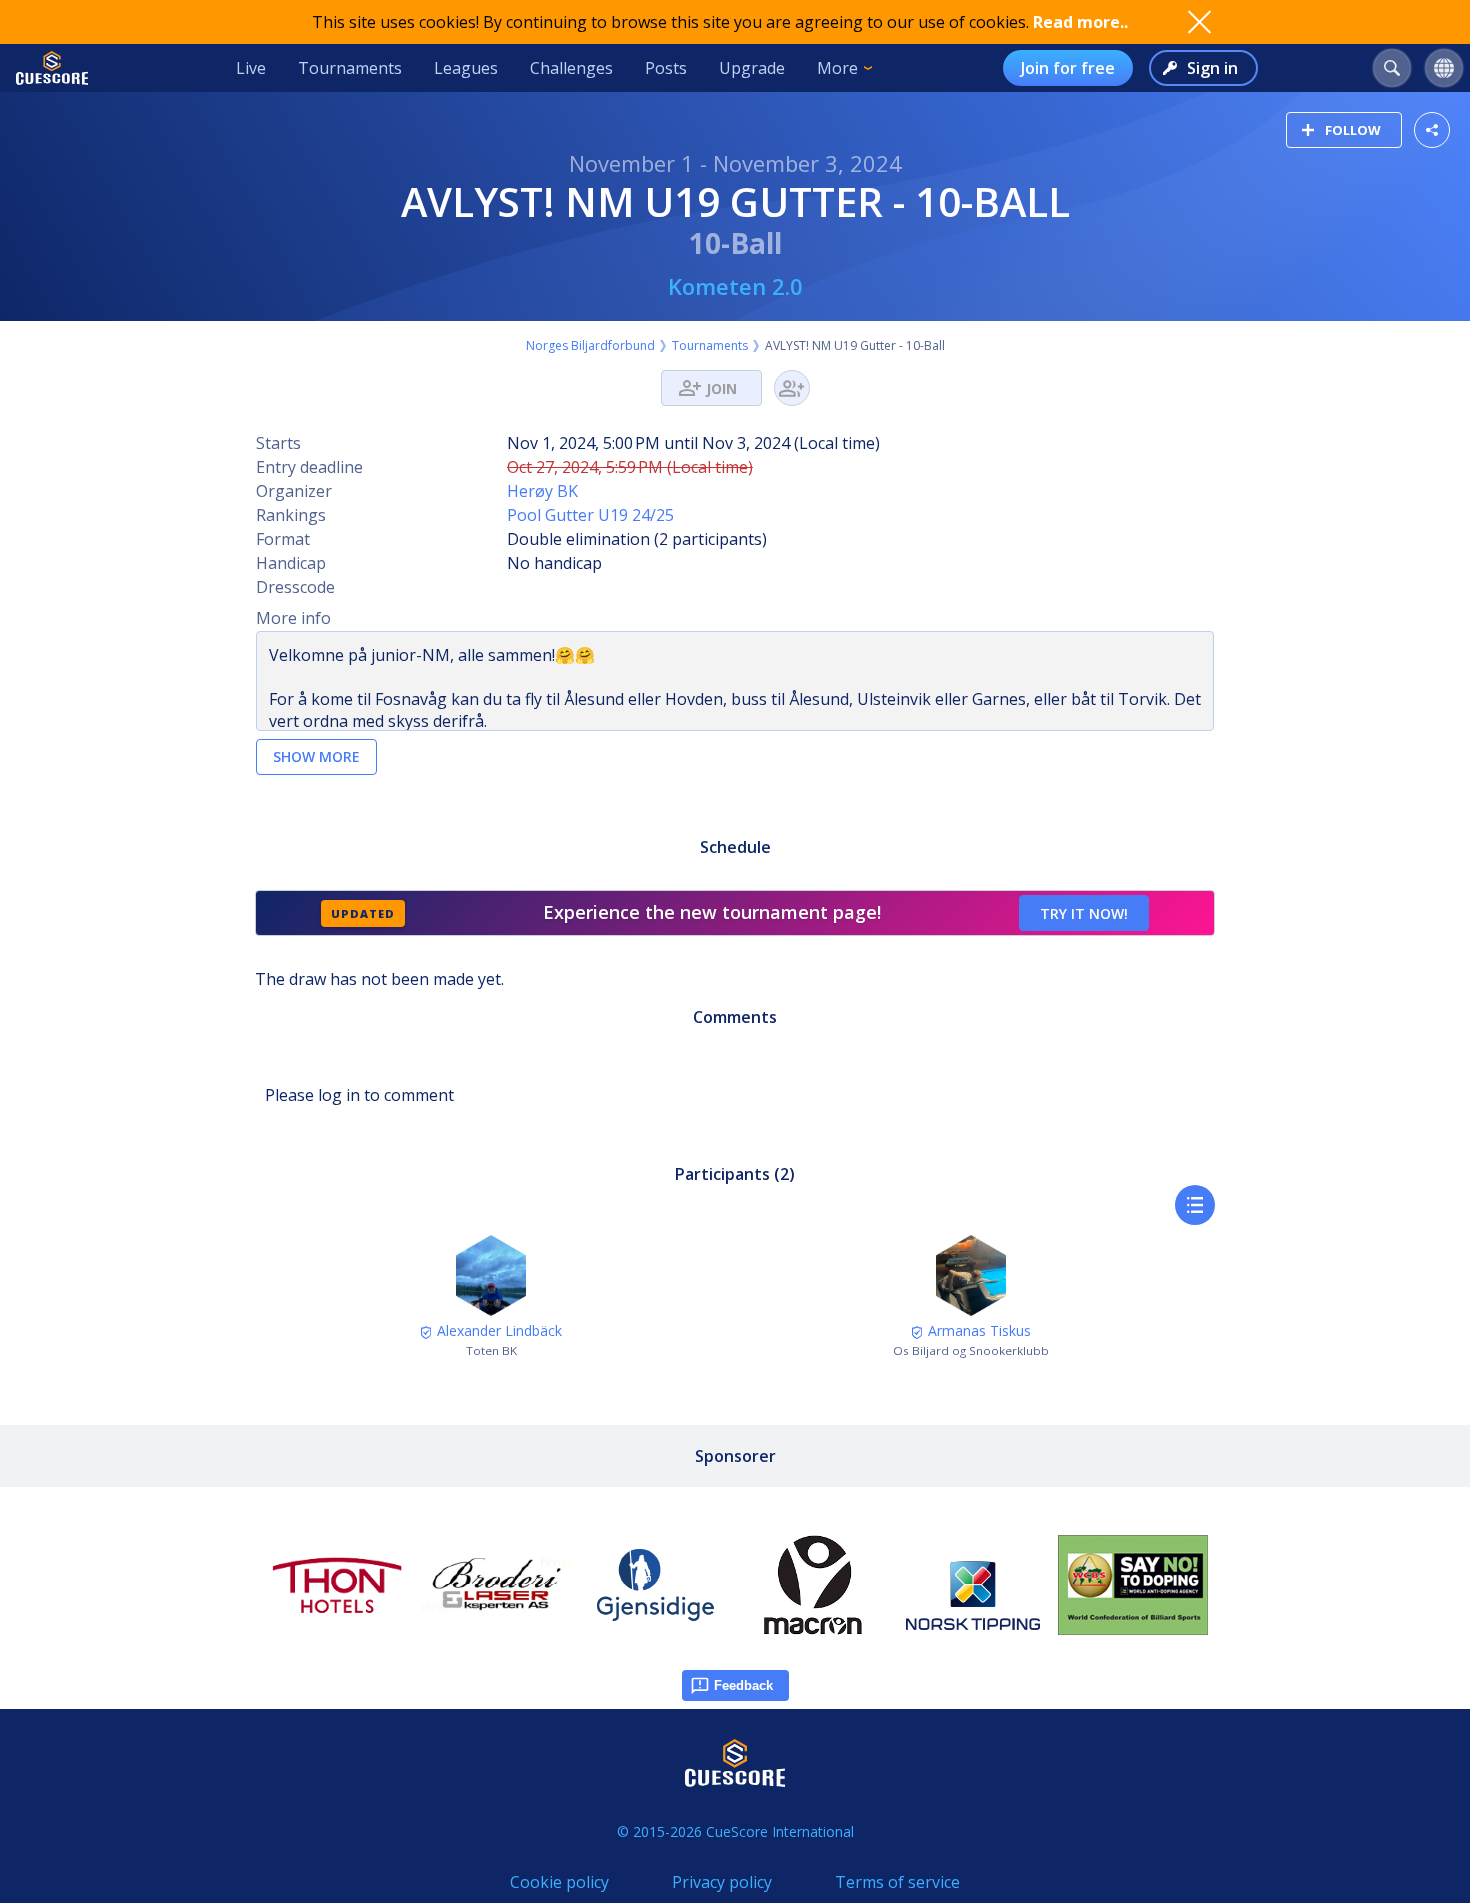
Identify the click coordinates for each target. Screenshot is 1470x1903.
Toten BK (491, 1350)
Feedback (743, 1685)
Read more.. (1080, 22)
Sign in (1212, 68)
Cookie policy (559, 1882)
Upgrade (752, 68)
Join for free (1068, 68)
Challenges (571, 68)
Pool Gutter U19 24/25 (590, 515)
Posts (666, 68)
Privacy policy (722, 1882)
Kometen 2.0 (735, 286)
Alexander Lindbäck (497, 1330)
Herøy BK (542, 491)
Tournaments (350, 68)
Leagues (466, 68)
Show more (316, 756)
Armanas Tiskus (977, 1330)
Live (251, 68)
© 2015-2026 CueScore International (735, 1831)
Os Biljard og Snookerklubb (971, 1350)
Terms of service (897, 1882)
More (837, 68)
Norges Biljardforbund (590, 345)
